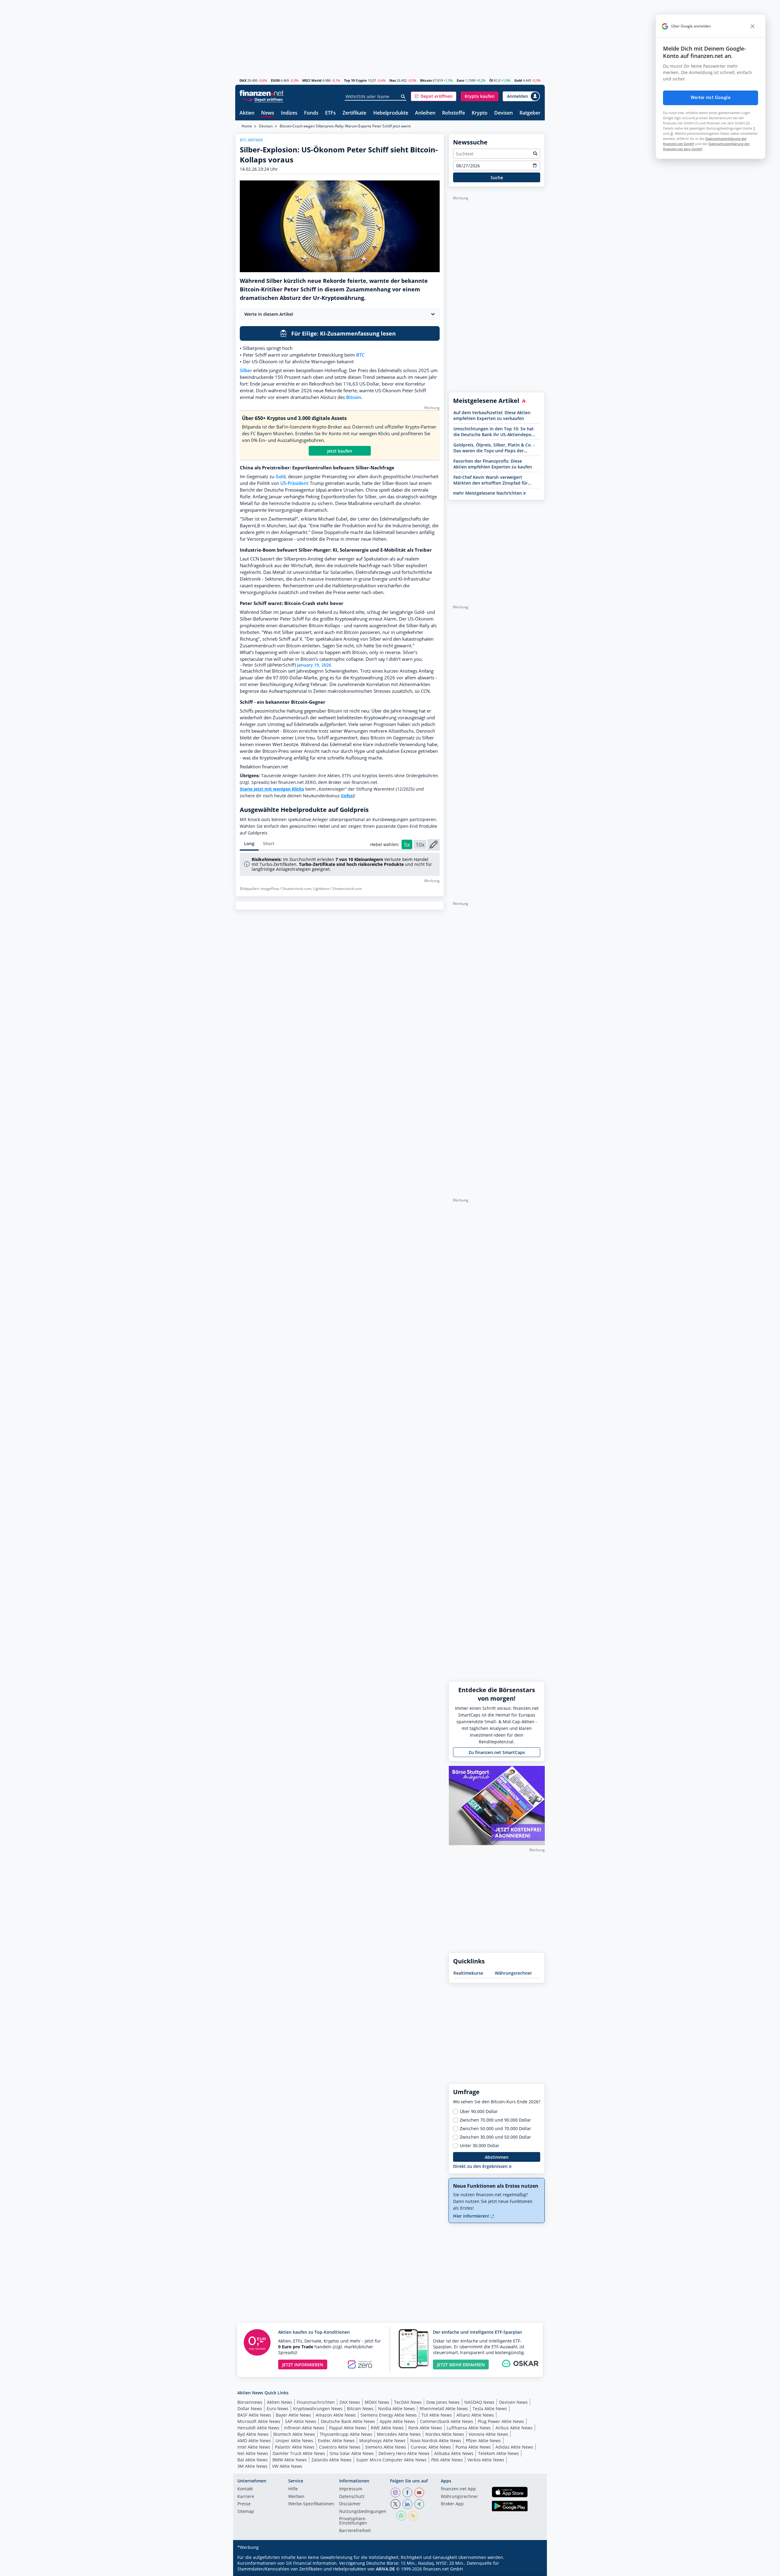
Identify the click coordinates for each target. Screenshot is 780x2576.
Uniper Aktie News (294, 2441)
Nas (393, 80)
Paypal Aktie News (348, 2428)
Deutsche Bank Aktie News (348, 2421)
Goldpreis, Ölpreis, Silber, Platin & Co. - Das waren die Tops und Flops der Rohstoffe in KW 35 (494, 448)
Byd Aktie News (253, 2434)
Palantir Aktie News (295, 2447)
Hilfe (293, 2489)
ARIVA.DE (385, 2569)
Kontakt (245, 2489)
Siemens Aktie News (386, 2447)
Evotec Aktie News (336, 2441)
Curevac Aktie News (431, 2447)
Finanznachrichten (316, 2402)
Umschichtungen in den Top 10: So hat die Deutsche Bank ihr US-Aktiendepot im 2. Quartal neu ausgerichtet (494, 432)
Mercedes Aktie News (399, 2434)
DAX (243, 80)
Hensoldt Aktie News (258, 2428)
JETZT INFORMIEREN (303, 2365)
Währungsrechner (513, 1973)
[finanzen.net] (262, 93)
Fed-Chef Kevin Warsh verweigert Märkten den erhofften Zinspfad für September (491, 480)
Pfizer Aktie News (483, 2441)
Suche (497, 178)
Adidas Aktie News (514, 2447)
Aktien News (280, 2402)
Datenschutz (352, 2497)
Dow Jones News (443, 2402)
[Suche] (403, 97)
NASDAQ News (479, 2402)
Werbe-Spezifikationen (311, 2504)
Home (247, 126)
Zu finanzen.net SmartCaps (497, 1752)
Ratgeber (530, 113)
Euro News (278, 2409)
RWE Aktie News (387, 2428)
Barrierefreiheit (355, 2531)
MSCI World (312, 80)
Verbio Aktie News (486, 2460)
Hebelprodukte (391, 113)
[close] (753, 26)
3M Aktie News (252, 2466)
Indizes (289, 113)
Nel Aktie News (253, 2453)
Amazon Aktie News (336, 2415)
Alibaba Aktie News (454, 2453)
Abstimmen (497, 2157)
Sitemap (246, 2512)
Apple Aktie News (397, 2421)
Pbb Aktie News (447, 2460)
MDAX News (377, 2402)
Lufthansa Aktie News (469, 2428)
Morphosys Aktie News (382, 2441)
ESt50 (275, 80)
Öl (491, 80)
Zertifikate (354, 113)
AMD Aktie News (254, 2441)
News (268, 113)
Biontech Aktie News (294, 2434)
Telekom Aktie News (498, 2453)
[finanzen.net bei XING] (419, 2504)
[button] (434, 96)
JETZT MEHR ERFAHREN (461, 2365)
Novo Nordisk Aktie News (436, 2441)
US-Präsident (294, 483)
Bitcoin (426, 80)
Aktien (247, 113)
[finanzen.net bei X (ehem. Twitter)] (395, 2504)
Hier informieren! (472, 2216)
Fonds (311, 113)
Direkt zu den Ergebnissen (481, 2166)
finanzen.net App (458, 2489)
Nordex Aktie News (445, 2434)
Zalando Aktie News (331, 2460)
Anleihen (425, 113)
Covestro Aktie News (340, 2447)
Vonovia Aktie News (488, 2434)
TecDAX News (408, 2402)
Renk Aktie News (425, 2428)
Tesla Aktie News (490, 2409)
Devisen (503, 113)
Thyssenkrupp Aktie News (346, 2434)
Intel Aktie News (254, 2447)
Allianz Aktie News (475, 2415)
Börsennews (250, 2402)
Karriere (246, 2497)
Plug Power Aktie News (501, 2421)
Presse (244, 2504)
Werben (296, 2497)
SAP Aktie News (301, 2421)
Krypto (480, 113)
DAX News (350, 2402)
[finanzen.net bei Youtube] (419, 2492)
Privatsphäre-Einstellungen (353, 2521)
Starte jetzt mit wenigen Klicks (272, 789)
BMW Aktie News (290, 2460)
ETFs (330, 113)
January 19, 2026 (314, 665)
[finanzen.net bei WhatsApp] (401, 2516)
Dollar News (250, 2409)
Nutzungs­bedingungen (363, 2512)
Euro (461, 80)
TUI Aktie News (437, 2415)
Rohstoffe (454, 113)
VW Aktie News (287, 2466)
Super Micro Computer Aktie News (391, 2460)
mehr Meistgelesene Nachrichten (488, 493)
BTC (360, 355)
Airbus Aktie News (514, 2428)
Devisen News (513, 2402)
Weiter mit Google (711, 98)
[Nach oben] (532, 2569)
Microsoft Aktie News (259, 2421)
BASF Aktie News (254, 2415)
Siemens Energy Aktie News (389, 2415)
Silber (246, 370)
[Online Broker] (262, 99)
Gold (518, 80)
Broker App (452, 2504)
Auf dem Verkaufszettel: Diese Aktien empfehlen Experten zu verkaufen (492, 415)
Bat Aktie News (253, 2460)
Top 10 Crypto (355, 80)
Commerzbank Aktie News (447, 2421)
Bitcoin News (360, 2409)
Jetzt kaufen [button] (340, 451)
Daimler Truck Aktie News (299, 2453)
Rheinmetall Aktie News (444, 2409)
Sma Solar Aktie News (352, 2453)
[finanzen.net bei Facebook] (407, 2492)
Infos (347, 796)
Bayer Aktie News (293, 2415)
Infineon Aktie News (304, 2428)
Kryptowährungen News (318, 2409)
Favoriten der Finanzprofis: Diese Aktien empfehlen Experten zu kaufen (493, 464)
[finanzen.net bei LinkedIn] (407, 2504)
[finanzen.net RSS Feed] (413, 2516)
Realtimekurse (468, 1973)
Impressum (351, 2489)
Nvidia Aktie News (397, 2409)
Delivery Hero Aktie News (404, 2453)
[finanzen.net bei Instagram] (395, 2492)
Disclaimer (350, 2504)
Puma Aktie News (473, 2447)
